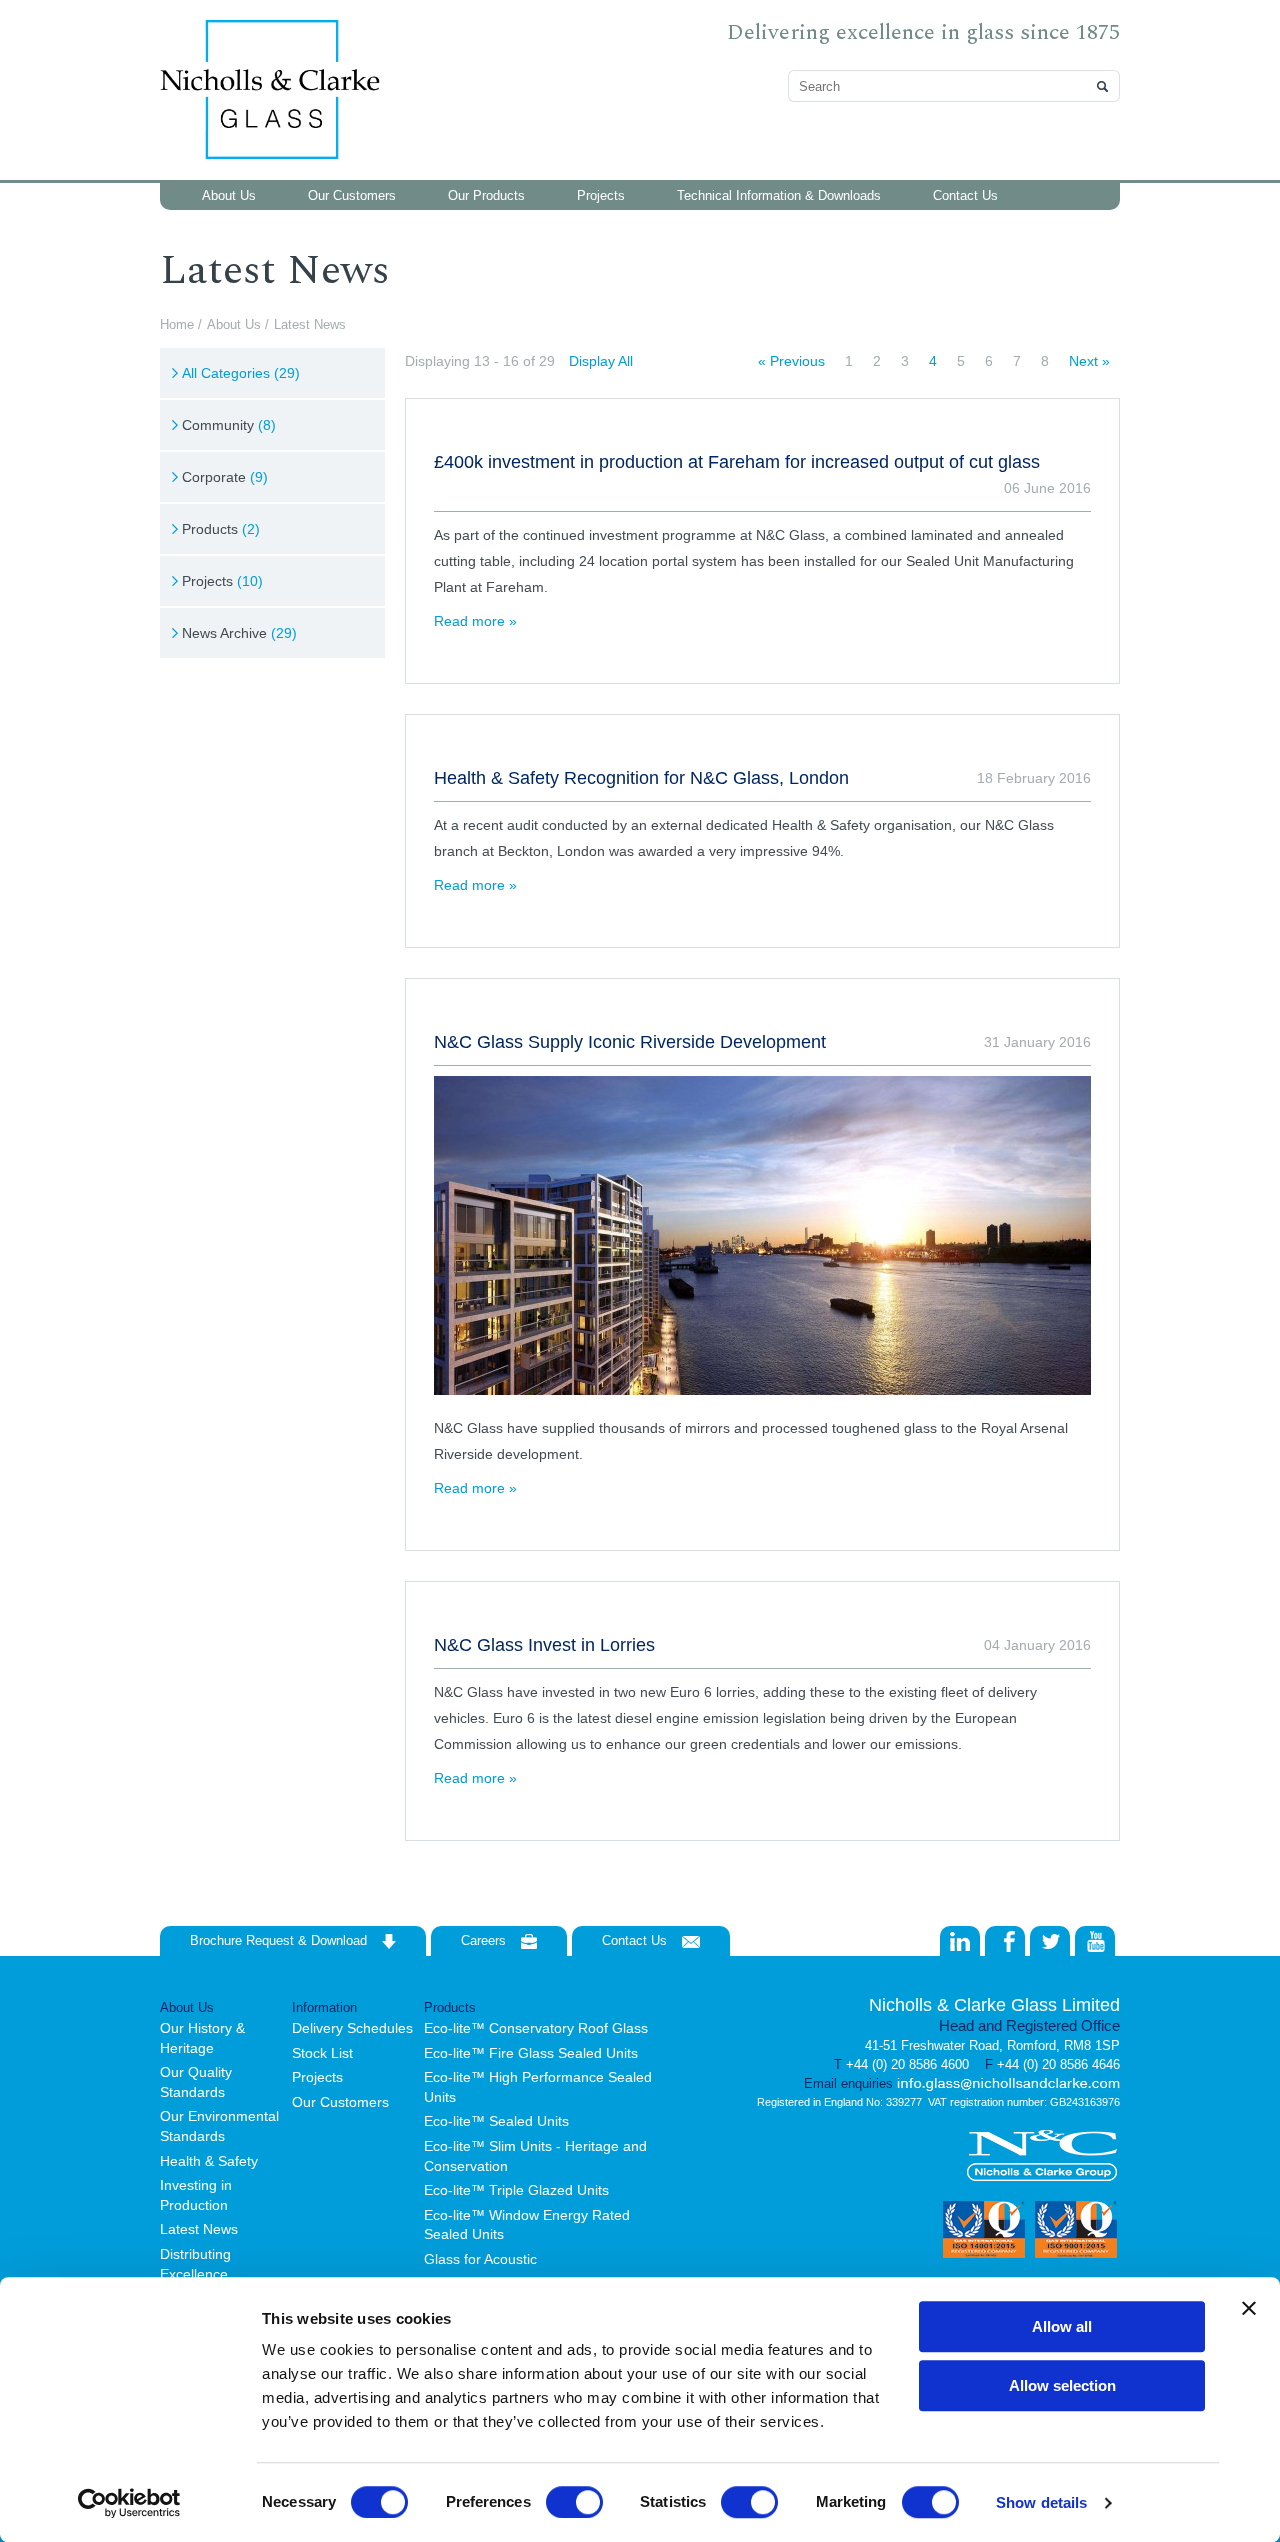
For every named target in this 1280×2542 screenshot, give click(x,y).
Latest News (199, 2229)
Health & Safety (209, 2161)
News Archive (239, 633)
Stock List (322, 2053)
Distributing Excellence (195, 2264)
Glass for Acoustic (480, 2259)
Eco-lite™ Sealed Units (496, 2121)
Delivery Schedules (352, 2028)
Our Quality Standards (196, 2082)
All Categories (241, 373)
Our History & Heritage (202, 2038)
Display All (601, 361)
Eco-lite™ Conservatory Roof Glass (536, 2028)
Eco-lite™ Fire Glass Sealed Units (531, 2053)
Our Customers (340, 2102)
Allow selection (1062, 2385)
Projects (222, 581)
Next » (1089, 361)
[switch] (574, 2502)
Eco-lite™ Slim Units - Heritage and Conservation (535, 2156)
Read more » (475, 621)
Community (229, 425)
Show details (1041, 2502)
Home (177, 324)
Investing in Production (196, 2195)
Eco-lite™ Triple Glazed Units (516, 2190)
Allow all (1062, 2326)
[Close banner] (1249, 2308)
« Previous (791, 361)
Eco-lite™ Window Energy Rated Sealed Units (527, 2225)
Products (221, 529)
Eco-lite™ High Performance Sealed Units (538, 2087)
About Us (234, 324)
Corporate (225, 477)
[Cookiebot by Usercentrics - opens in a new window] (129, 2503)
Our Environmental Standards (219, 2126)
